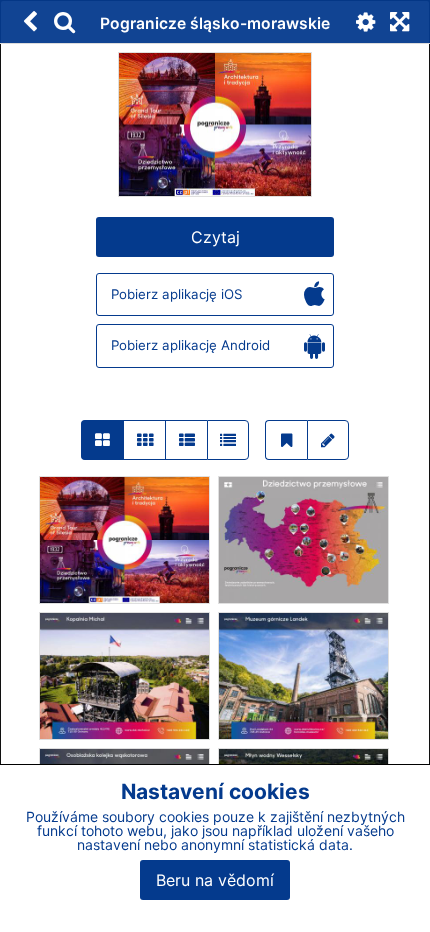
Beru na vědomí (215, 880)
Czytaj (215, 237)
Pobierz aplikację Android (190, 345)
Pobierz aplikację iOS (176, 294)
